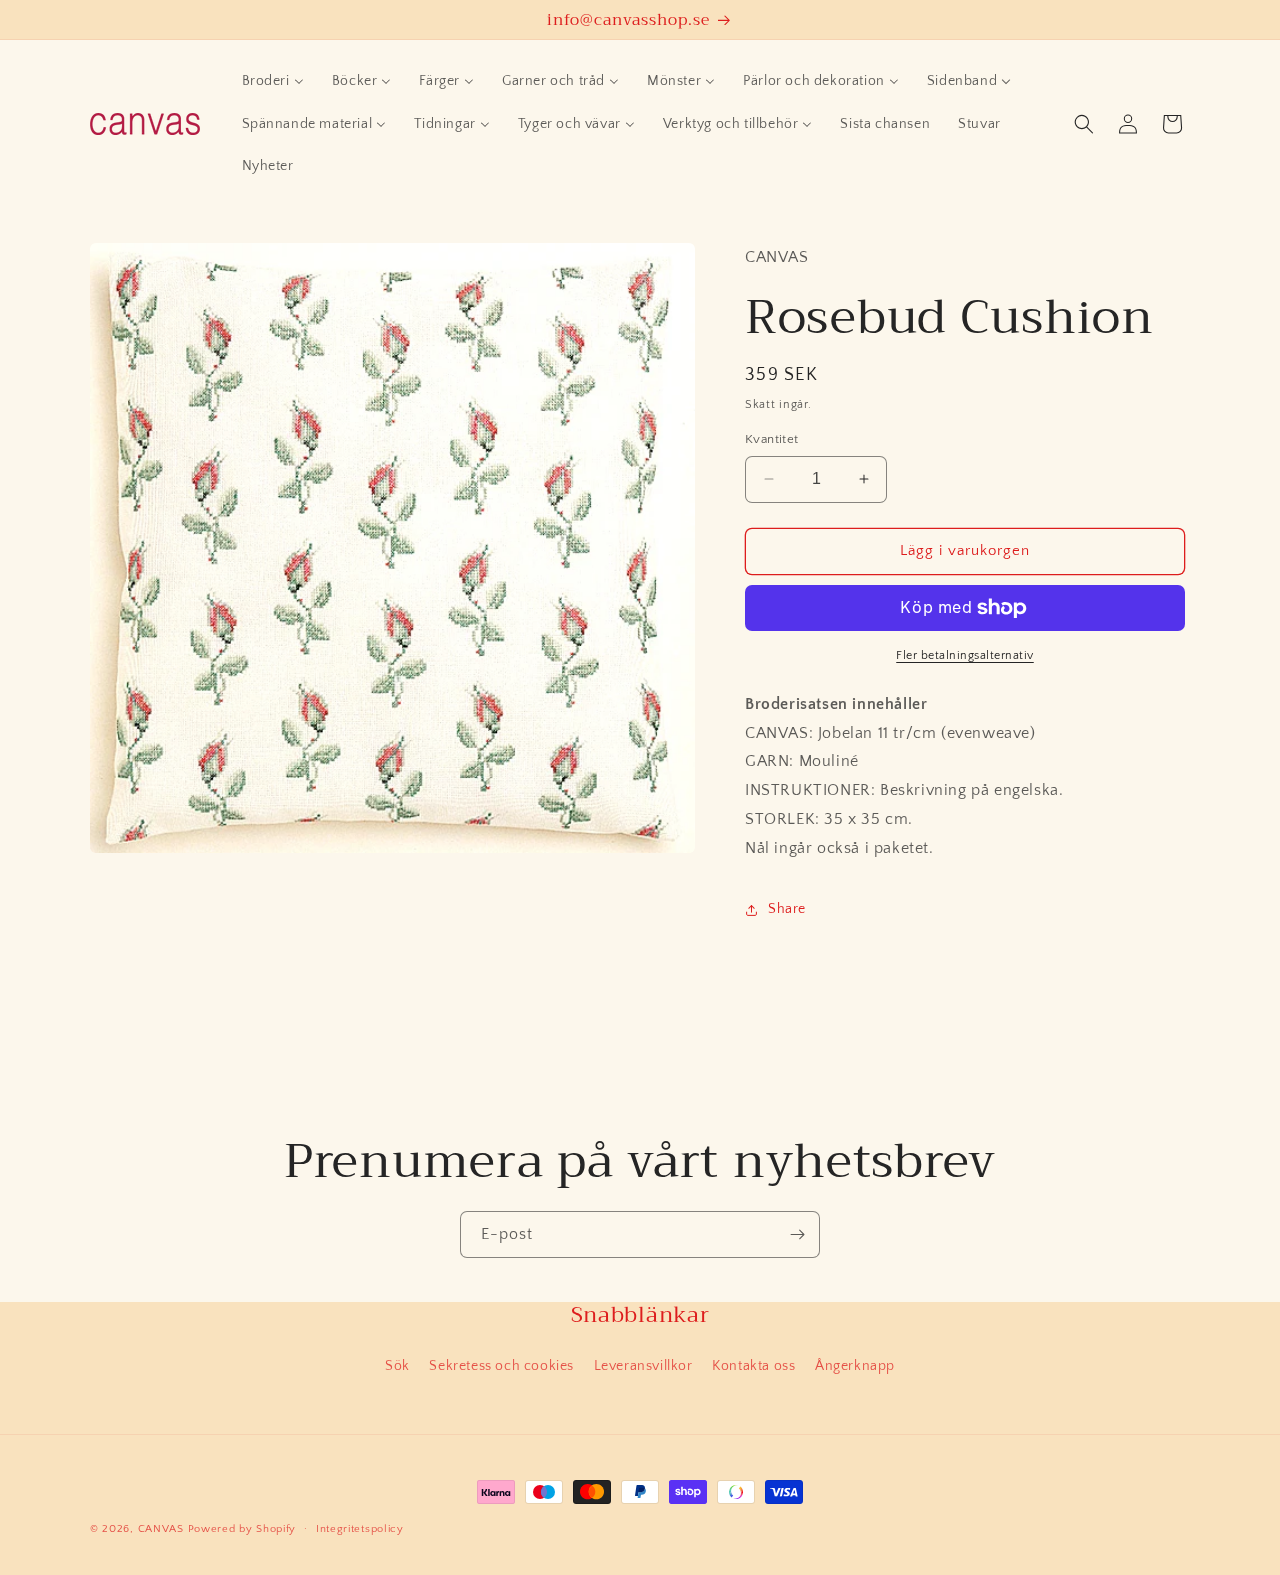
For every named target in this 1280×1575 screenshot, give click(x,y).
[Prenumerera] (797, 1234)
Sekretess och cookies (501, 1366)
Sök (397, 1366)
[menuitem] (273, 81)
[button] (1084, 124)
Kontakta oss (753, 1366)
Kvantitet (772, 439)
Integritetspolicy (360, 1529)
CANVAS (161, 1529)
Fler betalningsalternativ (965, 655)
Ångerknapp (855, 1366)
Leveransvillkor (643, 1366)
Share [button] (787, 909)
